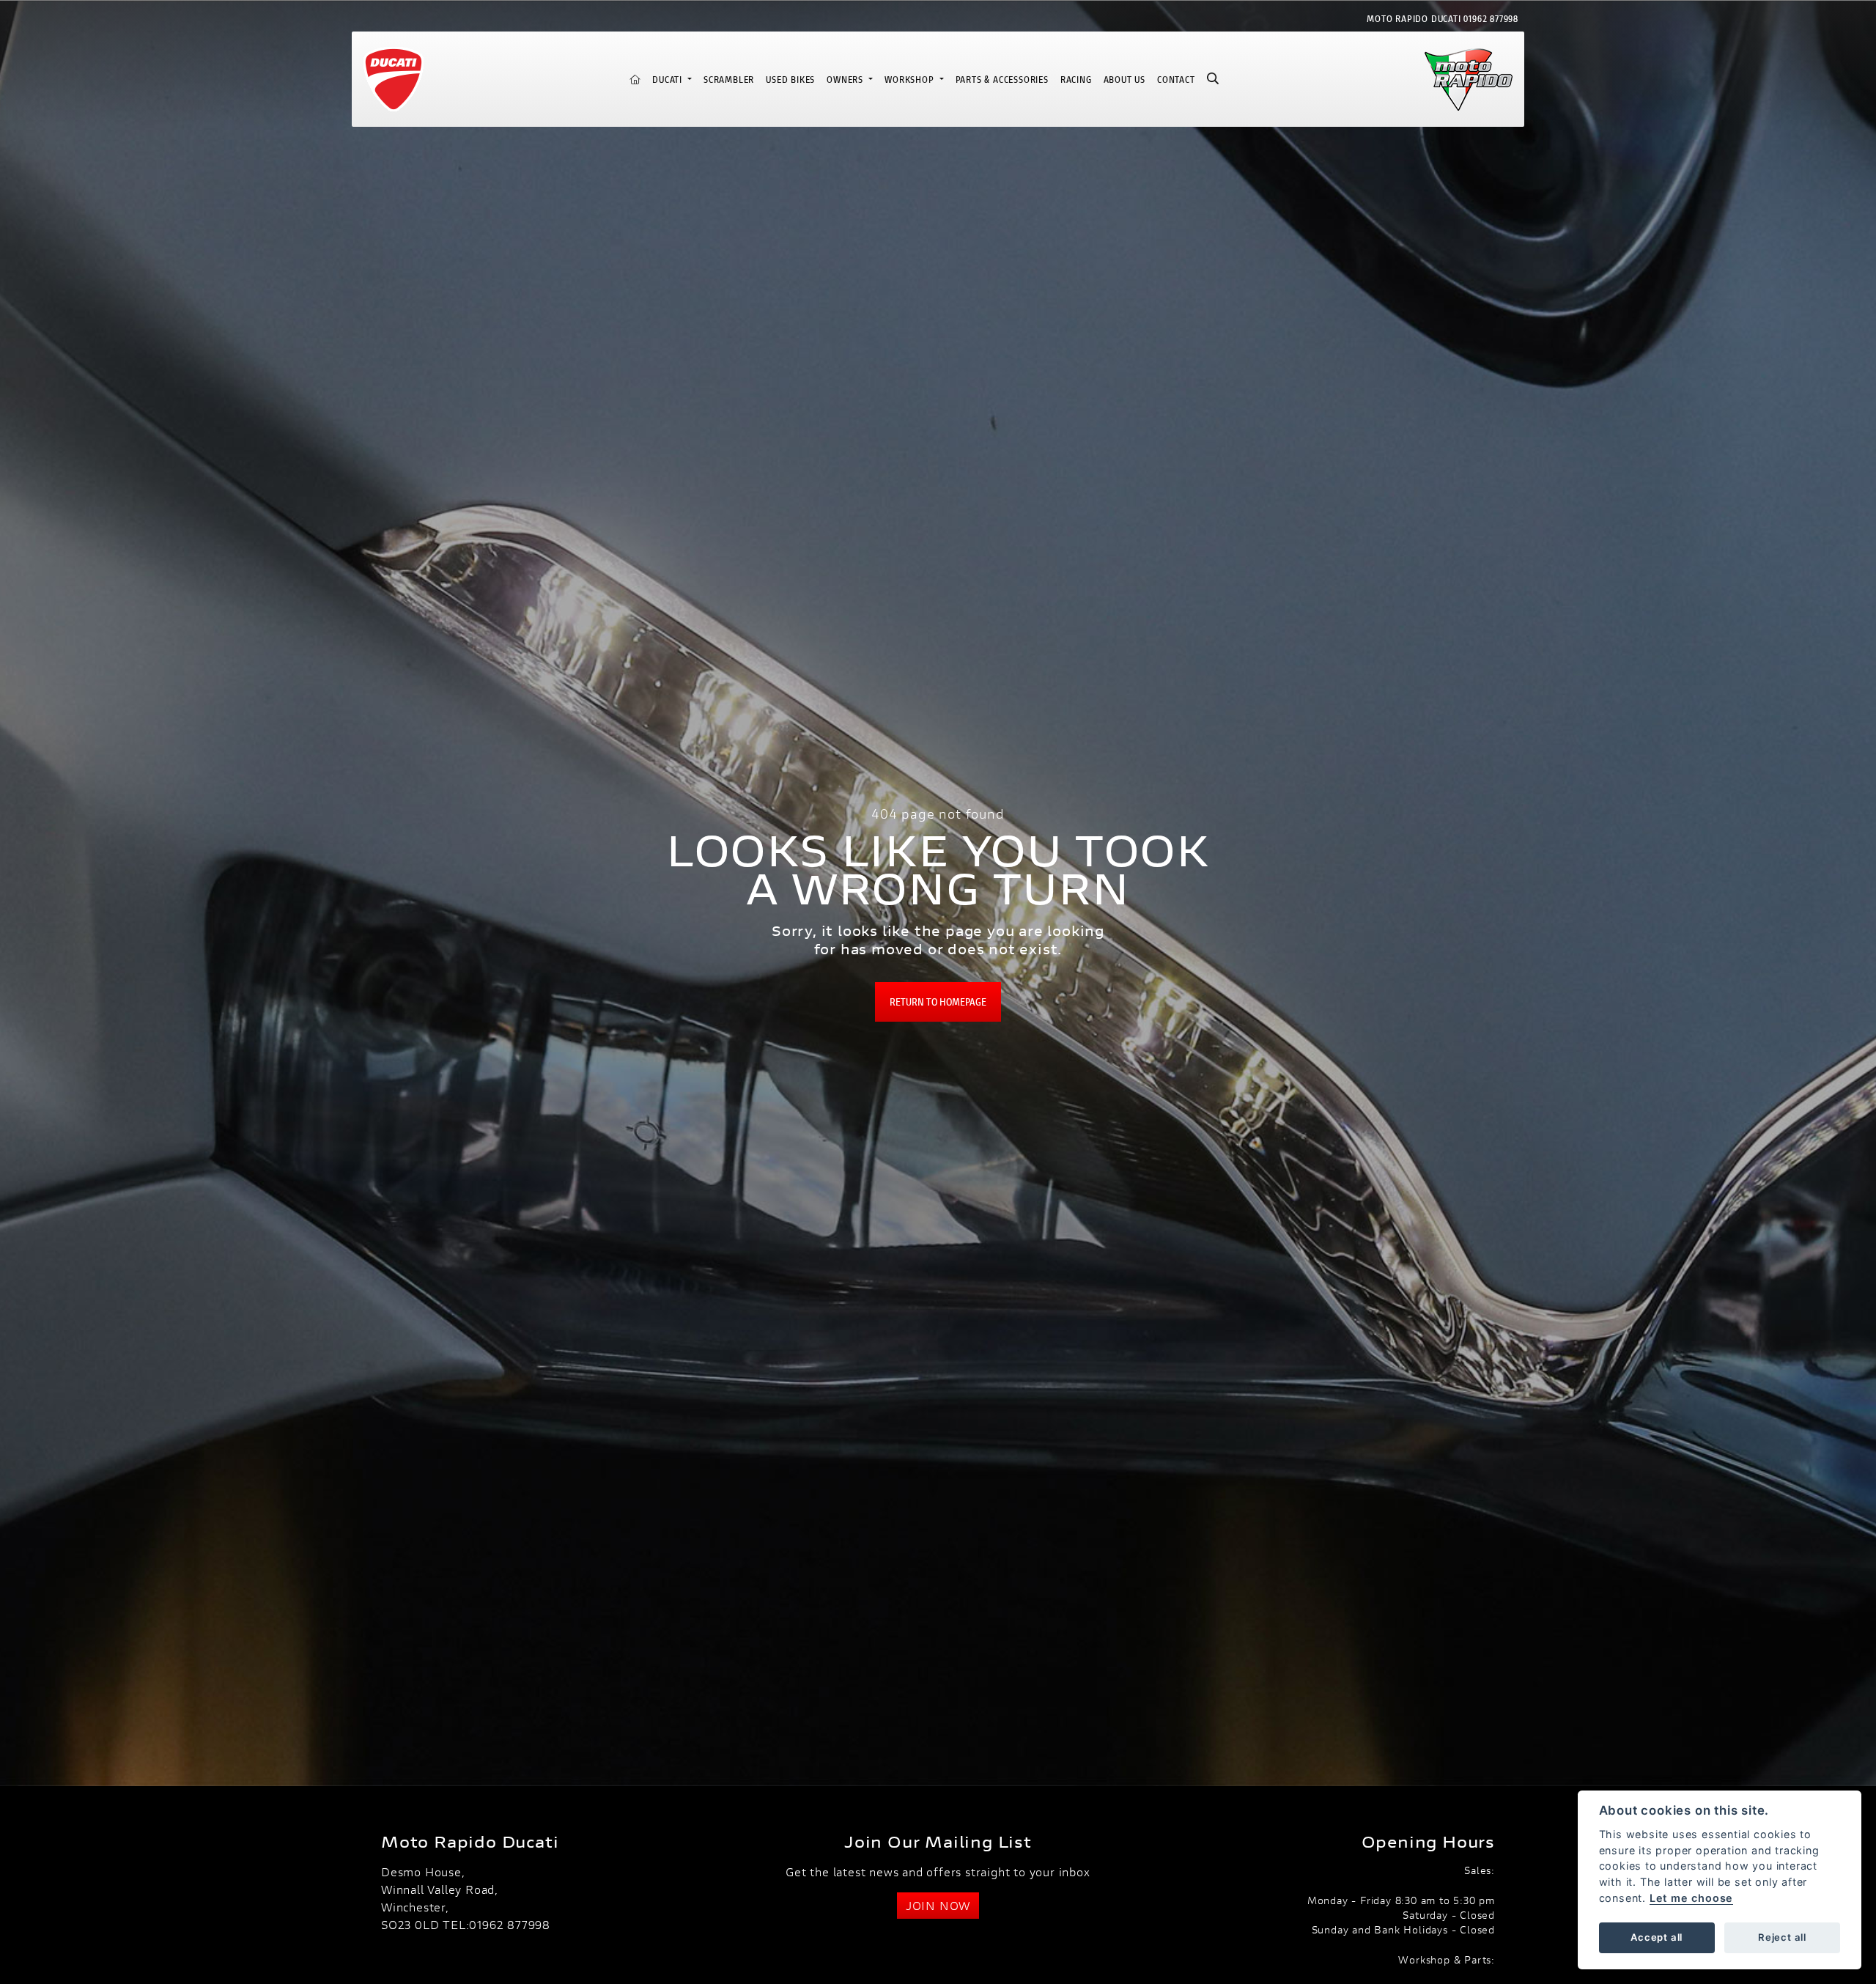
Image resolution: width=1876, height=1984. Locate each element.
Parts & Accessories (1002, 80)
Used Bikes (790, 80)
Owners (846, 80)
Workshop (911, 80)
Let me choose (1691, 1898)
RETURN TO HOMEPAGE (938, 1002)
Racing (1076, 80)
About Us (1125, 80)
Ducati (669, 80)
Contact (1176, 80)
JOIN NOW (938, 1905)
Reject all (1782, 1937)
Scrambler (729, 80)
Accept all (1657, 1937)
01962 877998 (1491, 19)
